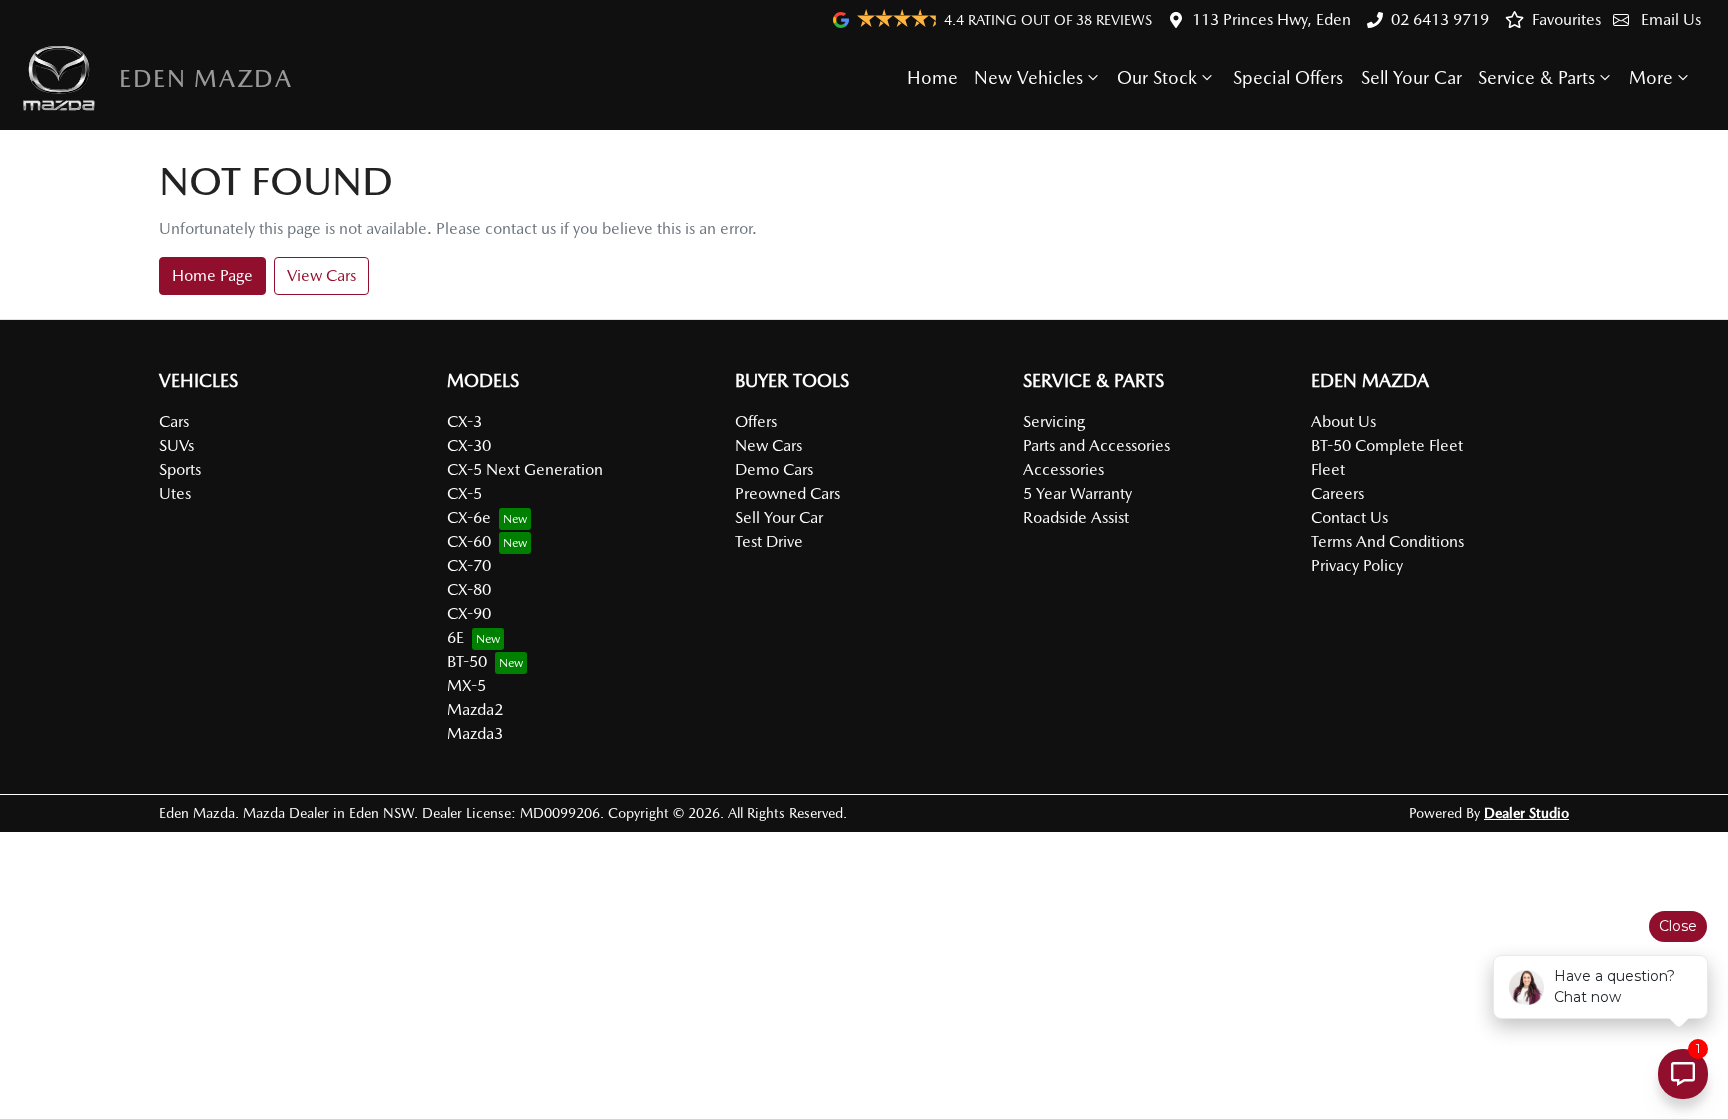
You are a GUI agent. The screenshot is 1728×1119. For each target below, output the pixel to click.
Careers (1337, 493)
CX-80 (469, 589)
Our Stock (1157, 77)
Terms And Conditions (1387, 541)
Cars (174, 421)
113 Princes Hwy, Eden (1271, 19)
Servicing (1054, 421)
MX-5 (466, 685)
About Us (1343, 421)
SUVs (176, 445)
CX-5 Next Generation (525, 469)
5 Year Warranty (1077, 493)
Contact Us (1349, 517)
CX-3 (464, 421)
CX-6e (469, 517)
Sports (180, 469)
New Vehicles (1028, 77)
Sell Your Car (1411, 77)
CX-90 (469, 613)
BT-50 (467, 661)
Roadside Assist (1076, 517)
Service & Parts (1536, 77)
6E (455, 637)
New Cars (768, 445)
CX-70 (469, 565)
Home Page (212, 275)
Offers (756, 421)
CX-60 (469, 541)
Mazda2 (475, 709)
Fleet (1328, 469)
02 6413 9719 (1440, 19)
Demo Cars (774, 469)
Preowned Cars (787, 493)
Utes (175, 493)
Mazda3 (475, 733)
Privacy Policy (1357, 565)
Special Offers (1288, 77)
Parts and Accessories (1096, 445)
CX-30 (469, 445)
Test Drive (769, 541)
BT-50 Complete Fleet (1387, 445)
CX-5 (464, 493)
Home (932, 77)
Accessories (1063, 469)
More (1651, 77)
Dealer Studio (1526, 813)
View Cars (321, 275)
